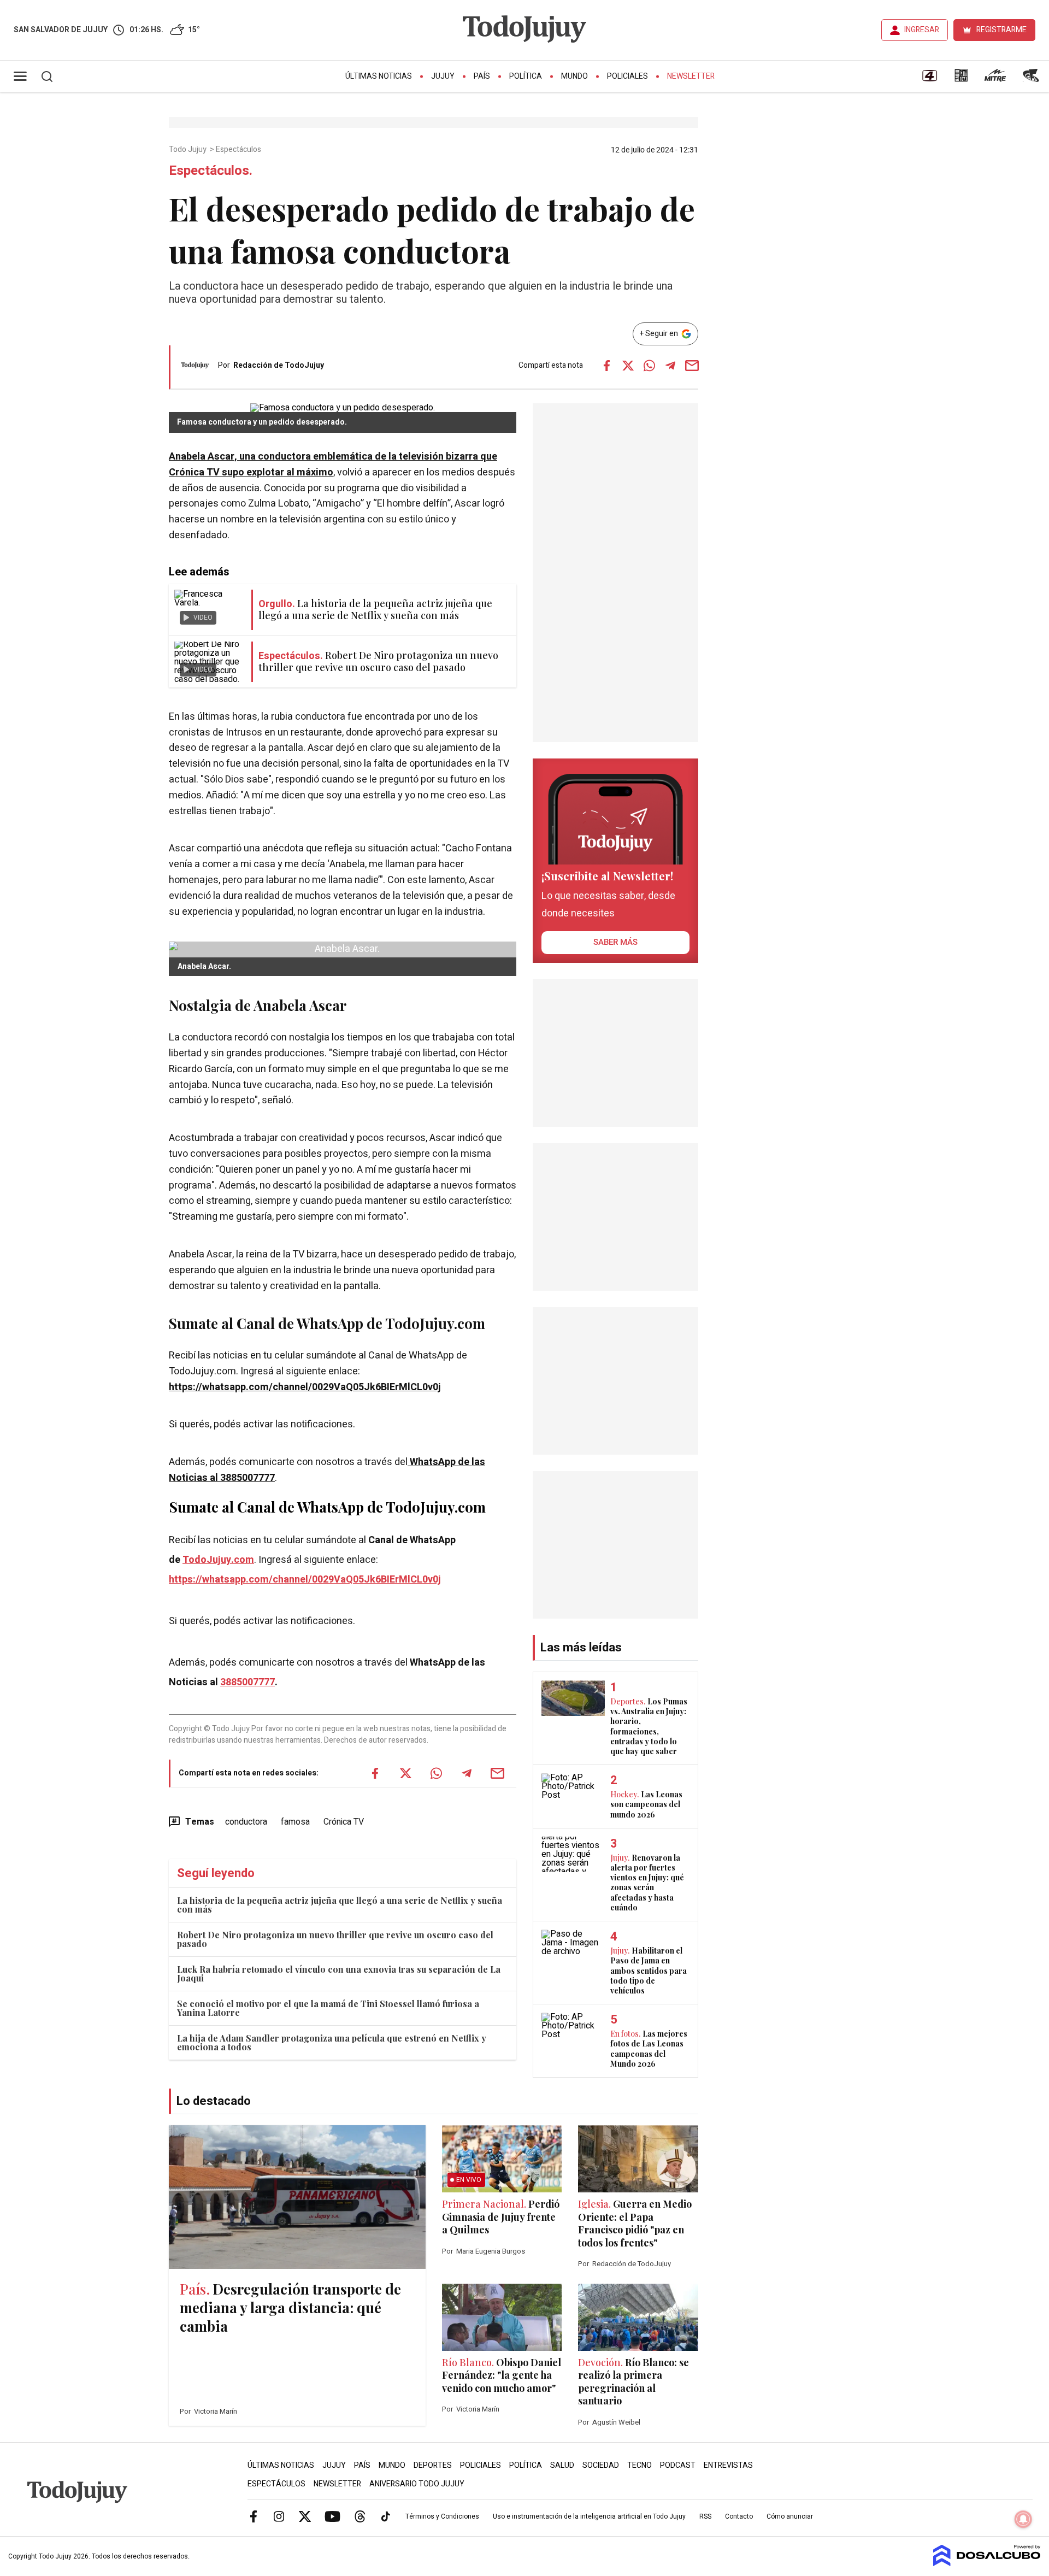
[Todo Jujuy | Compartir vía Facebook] (606, 366)
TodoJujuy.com (218, 1560)
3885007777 (247, 1682)
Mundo (574, 76)
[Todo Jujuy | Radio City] (961, 79)
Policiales (627, 76)
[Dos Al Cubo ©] (987, 2563)
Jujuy (443, 76)
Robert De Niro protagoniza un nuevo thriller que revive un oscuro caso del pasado (335, 1939)
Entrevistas (728, 2465)
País (482, 76)
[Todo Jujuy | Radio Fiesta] (1032, 79)
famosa (295, 1822)
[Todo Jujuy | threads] (360, 2516)
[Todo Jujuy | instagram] (279, 2516)
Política (526, 76)
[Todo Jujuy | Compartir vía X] (628, 366)
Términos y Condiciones (442, 2516)
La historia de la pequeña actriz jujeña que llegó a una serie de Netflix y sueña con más (340, 1905)
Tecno (640, 2465)
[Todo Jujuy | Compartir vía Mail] (692, 366)
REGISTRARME (1001, 30)
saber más (615, 942)
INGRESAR (922, 30)
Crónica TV (344, 1822)
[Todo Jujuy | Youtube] (332, 2516)
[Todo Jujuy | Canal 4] (929, 79)
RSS (705, 2516)
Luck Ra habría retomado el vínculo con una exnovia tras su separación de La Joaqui (339, 1974)
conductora (246, 1822)
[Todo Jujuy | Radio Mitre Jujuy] (995, 79)
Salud (562, 2465)
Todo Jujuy (188, 150)
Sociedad (601, 2465)
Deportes (433, 2465)
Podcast (678, 2465)
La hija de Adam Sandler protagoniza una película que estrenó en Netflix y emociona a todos (332, 2042)
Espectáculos (239, 150)
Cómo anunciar (790, 2516)
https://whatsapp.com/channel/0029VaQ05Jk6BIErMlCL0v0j (305, 1387)
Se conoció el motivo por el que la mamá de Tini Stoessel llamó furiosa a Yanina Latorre (328, 2008)
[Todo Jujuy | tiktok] (386, 2516)
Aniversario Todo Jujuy (417, 2484)
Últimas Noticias (379, 76)
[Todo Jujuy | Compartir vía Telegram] (670, 366)
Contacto (739, 2516)
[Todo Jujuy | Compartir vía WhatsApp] (649, 366)
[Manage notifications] (1023, 2519)
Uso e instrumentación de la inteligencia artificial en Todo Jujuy (589, 2516)
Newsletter (691, 76)
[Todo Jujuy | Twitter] (305, 2516)
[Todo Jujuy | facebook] (254, 2516)
